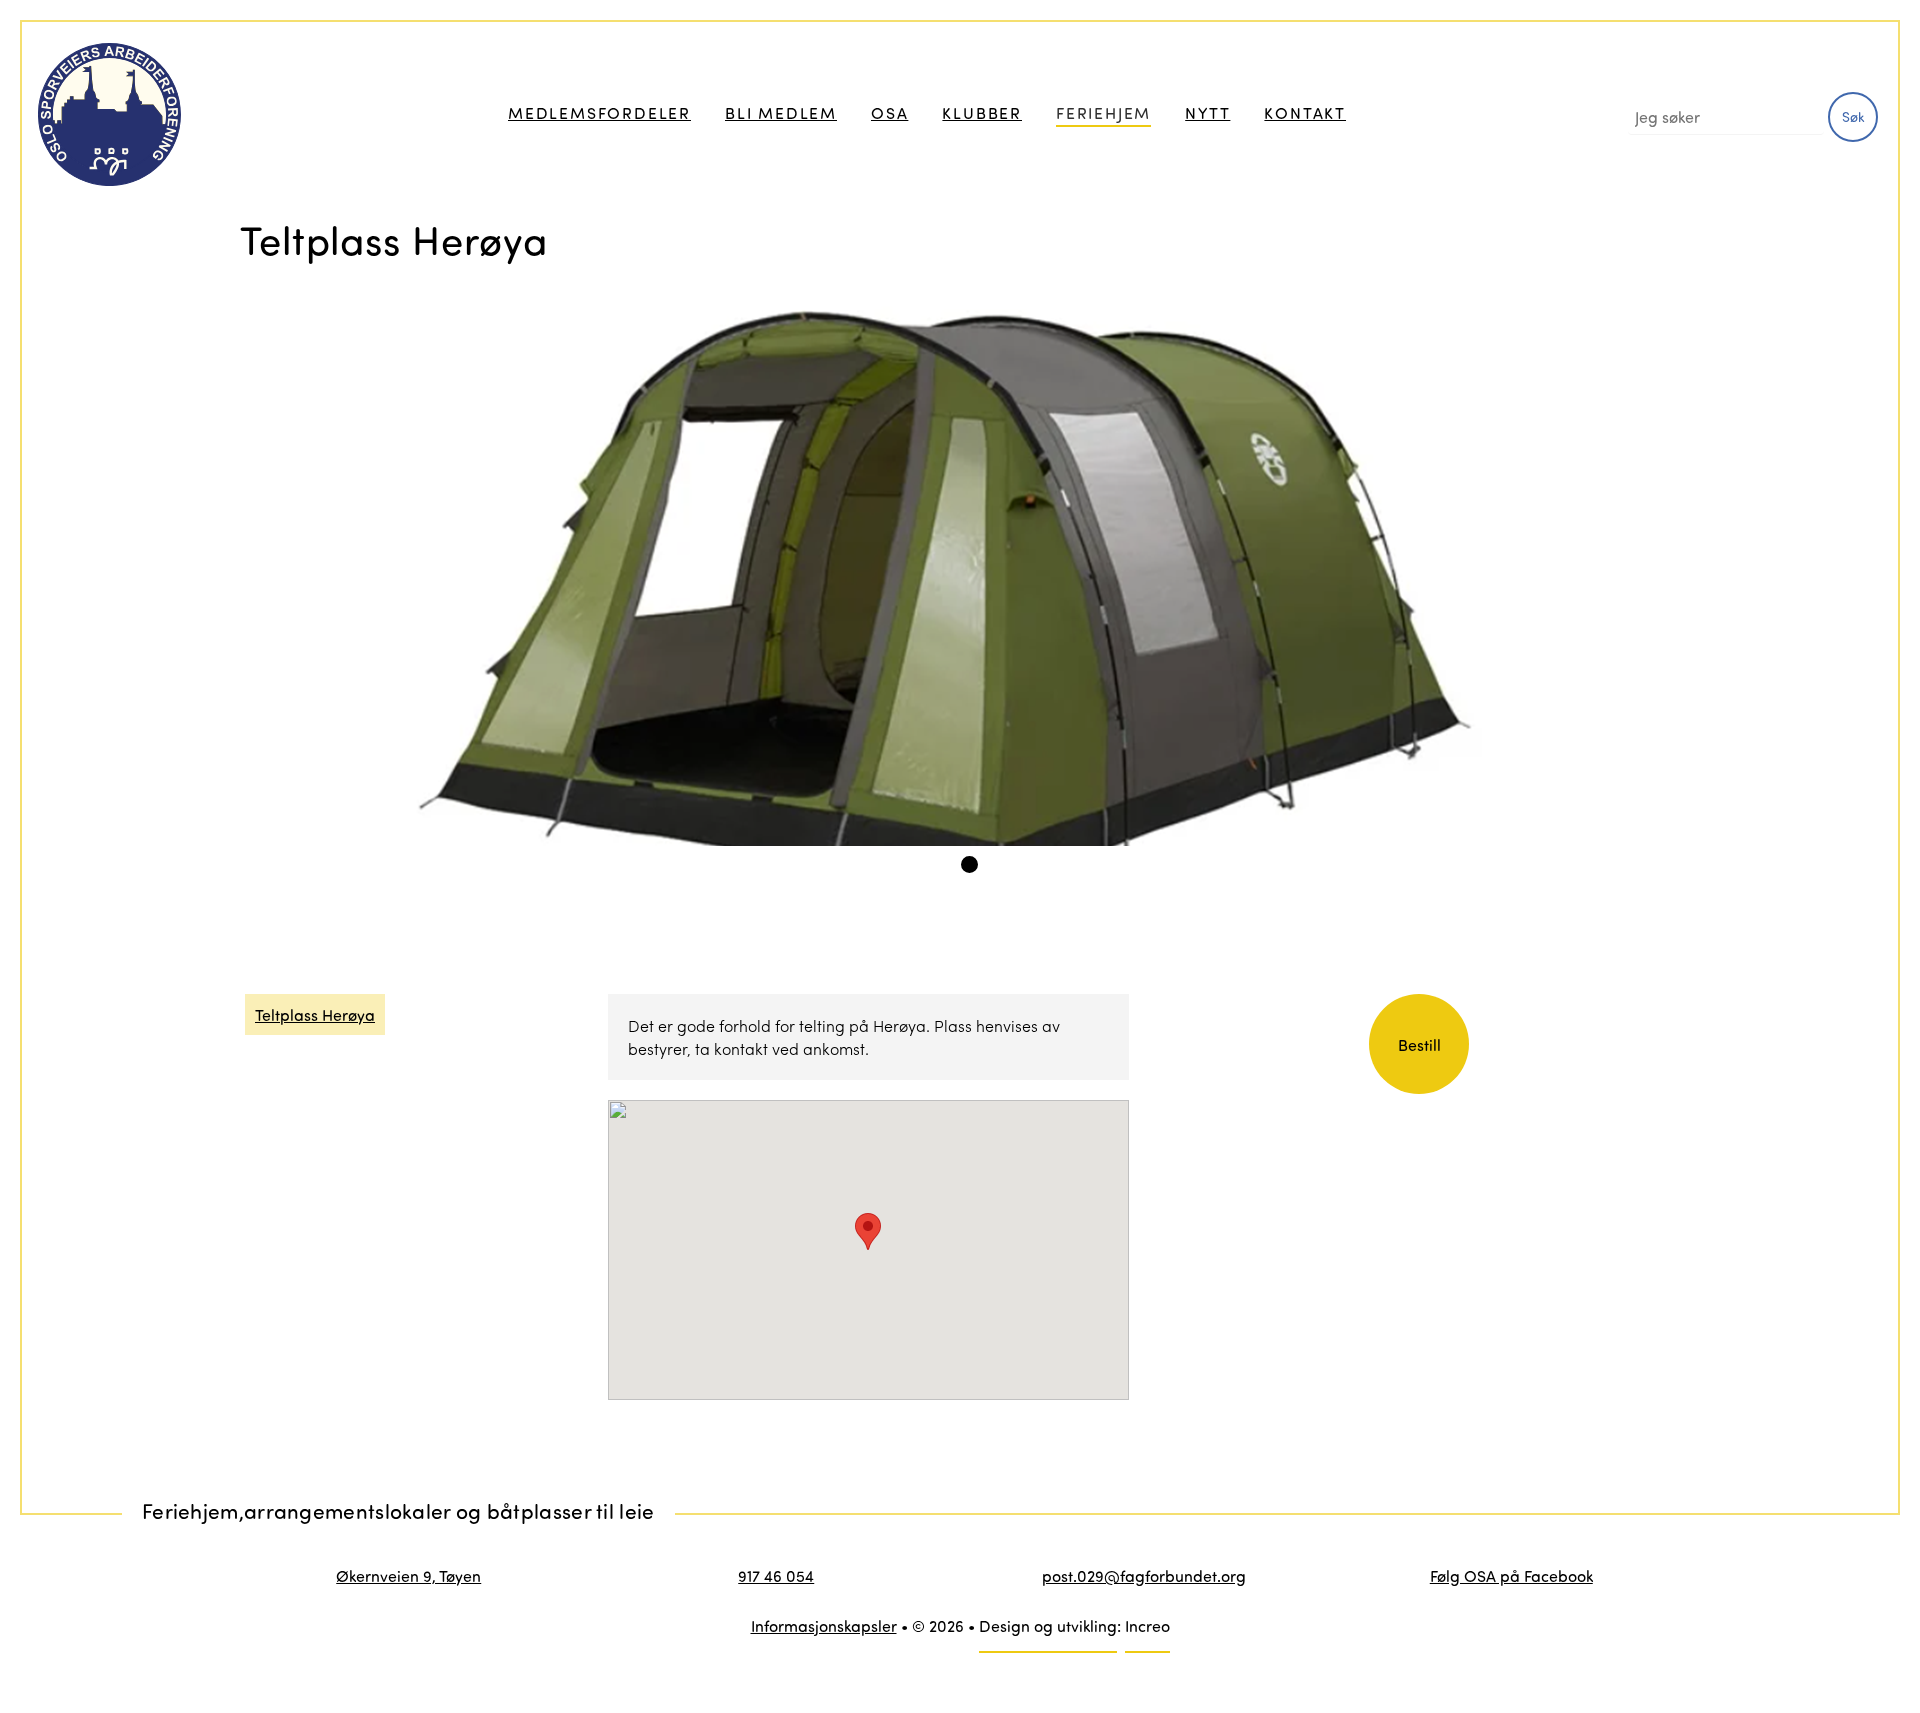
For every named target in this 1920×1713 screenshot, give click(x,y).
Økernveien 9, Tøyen (408, 1575)
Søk (1853, 116)
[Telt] (975, 576)
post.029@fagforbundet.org (1144, 1575)
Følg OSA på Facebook (1511, 1575)
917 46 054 (776, 1575)
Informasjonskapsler (824, 1625)
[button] (868, 1231)
